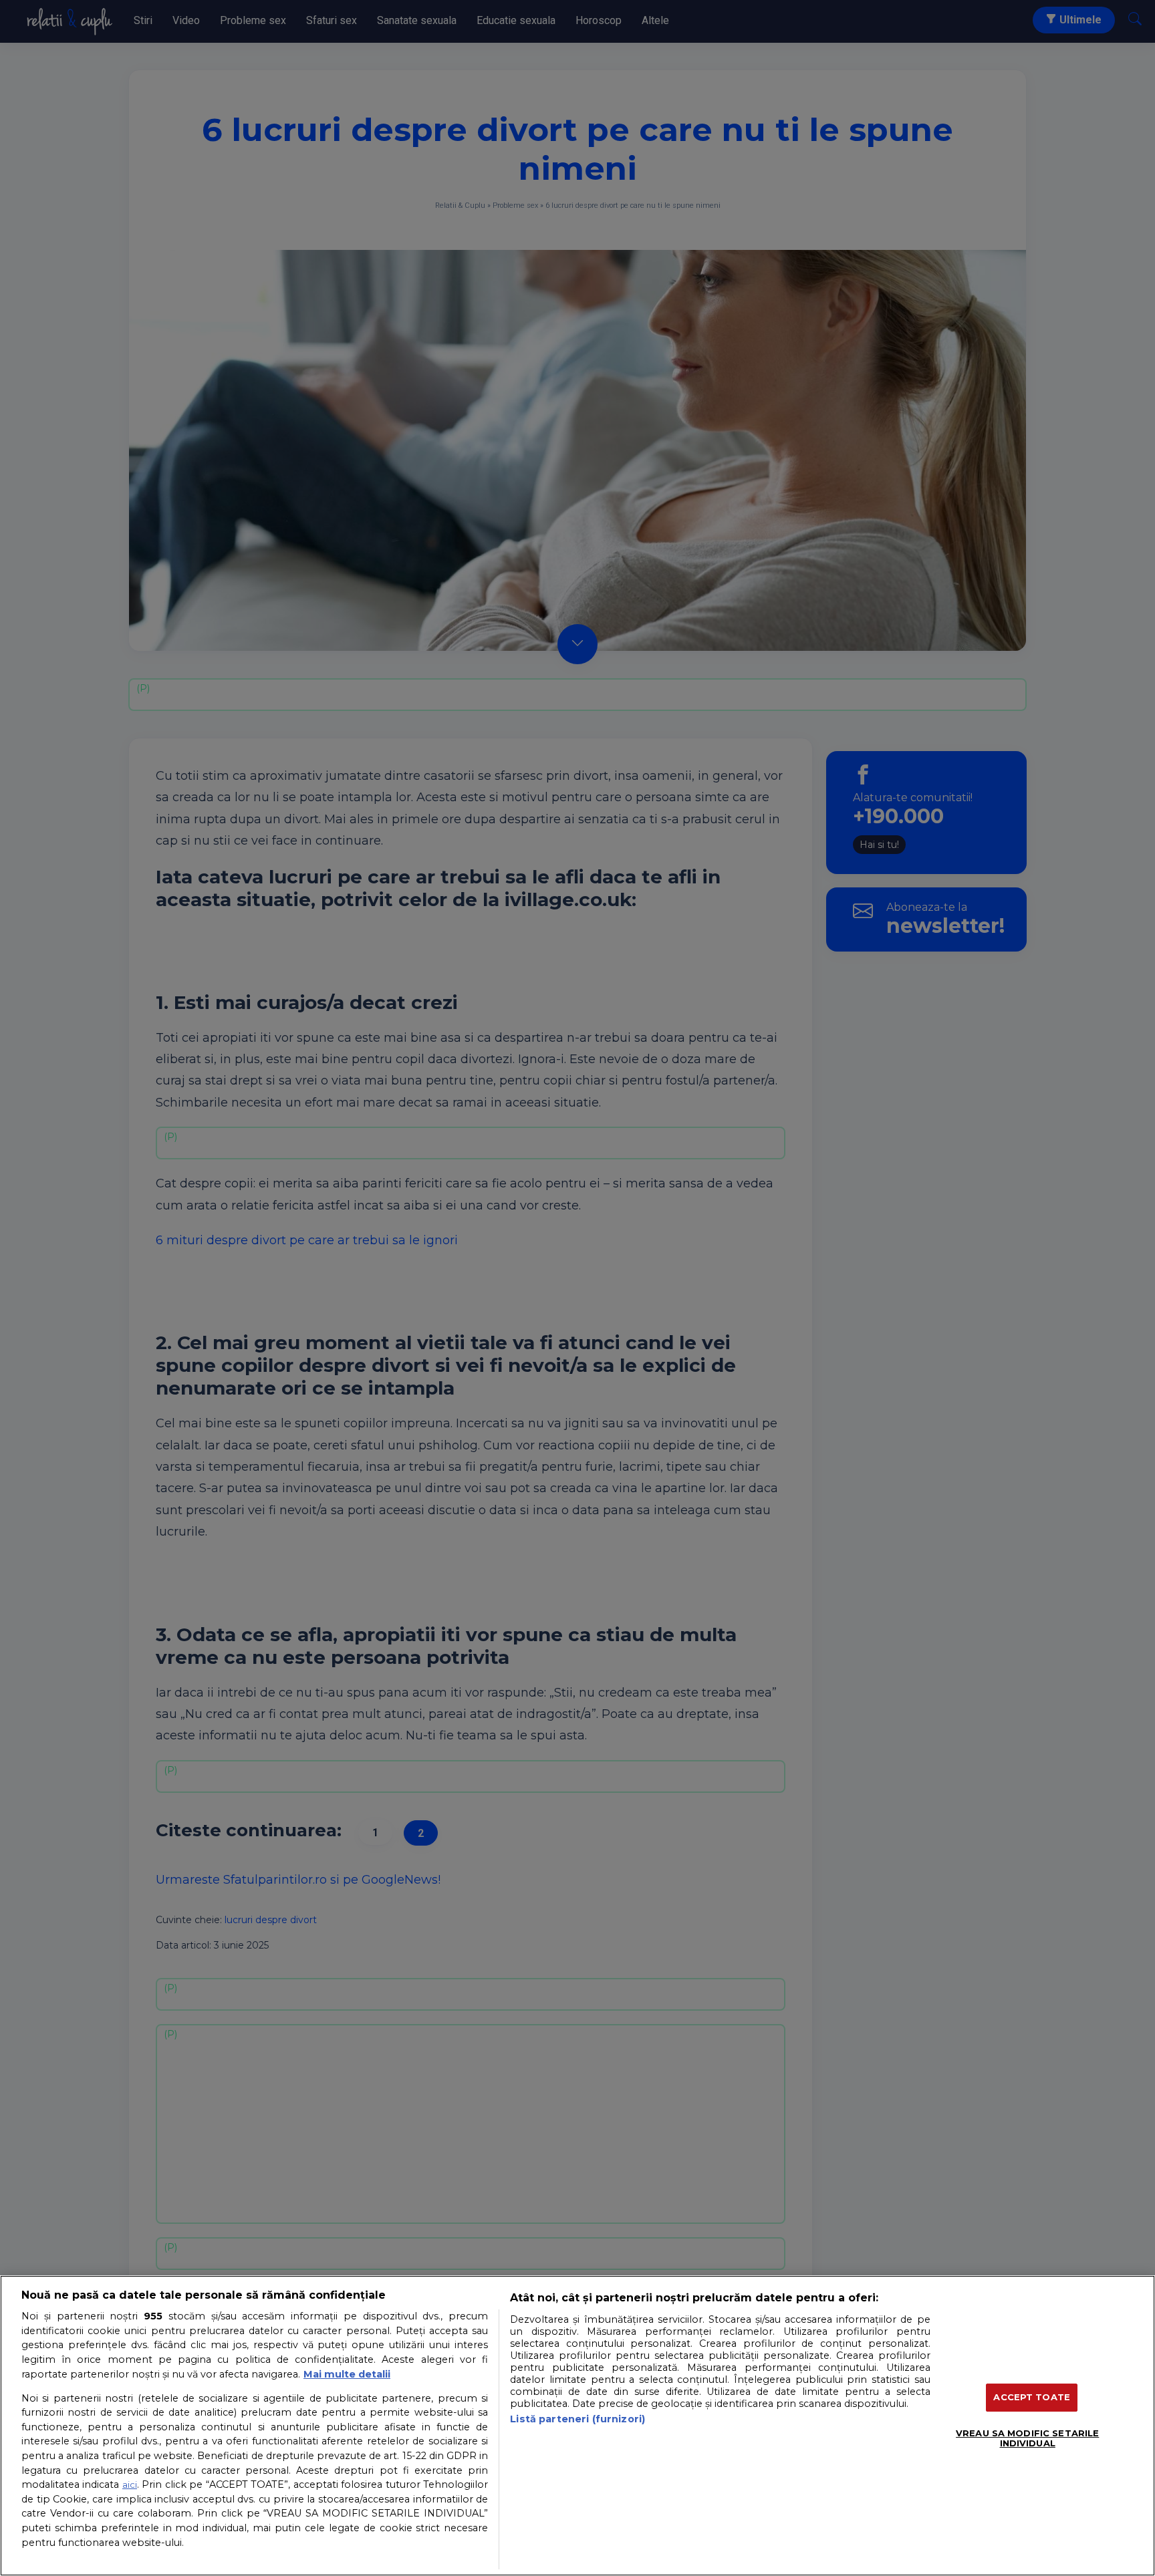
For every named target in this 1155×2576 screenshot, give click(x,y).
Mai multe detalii (347, 2374)
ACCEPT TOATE (1032, 2397)
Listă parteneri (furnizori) (577, 2419)
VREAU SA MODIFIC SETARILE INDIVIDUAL (1027, 2438)
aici (130, 2484)
